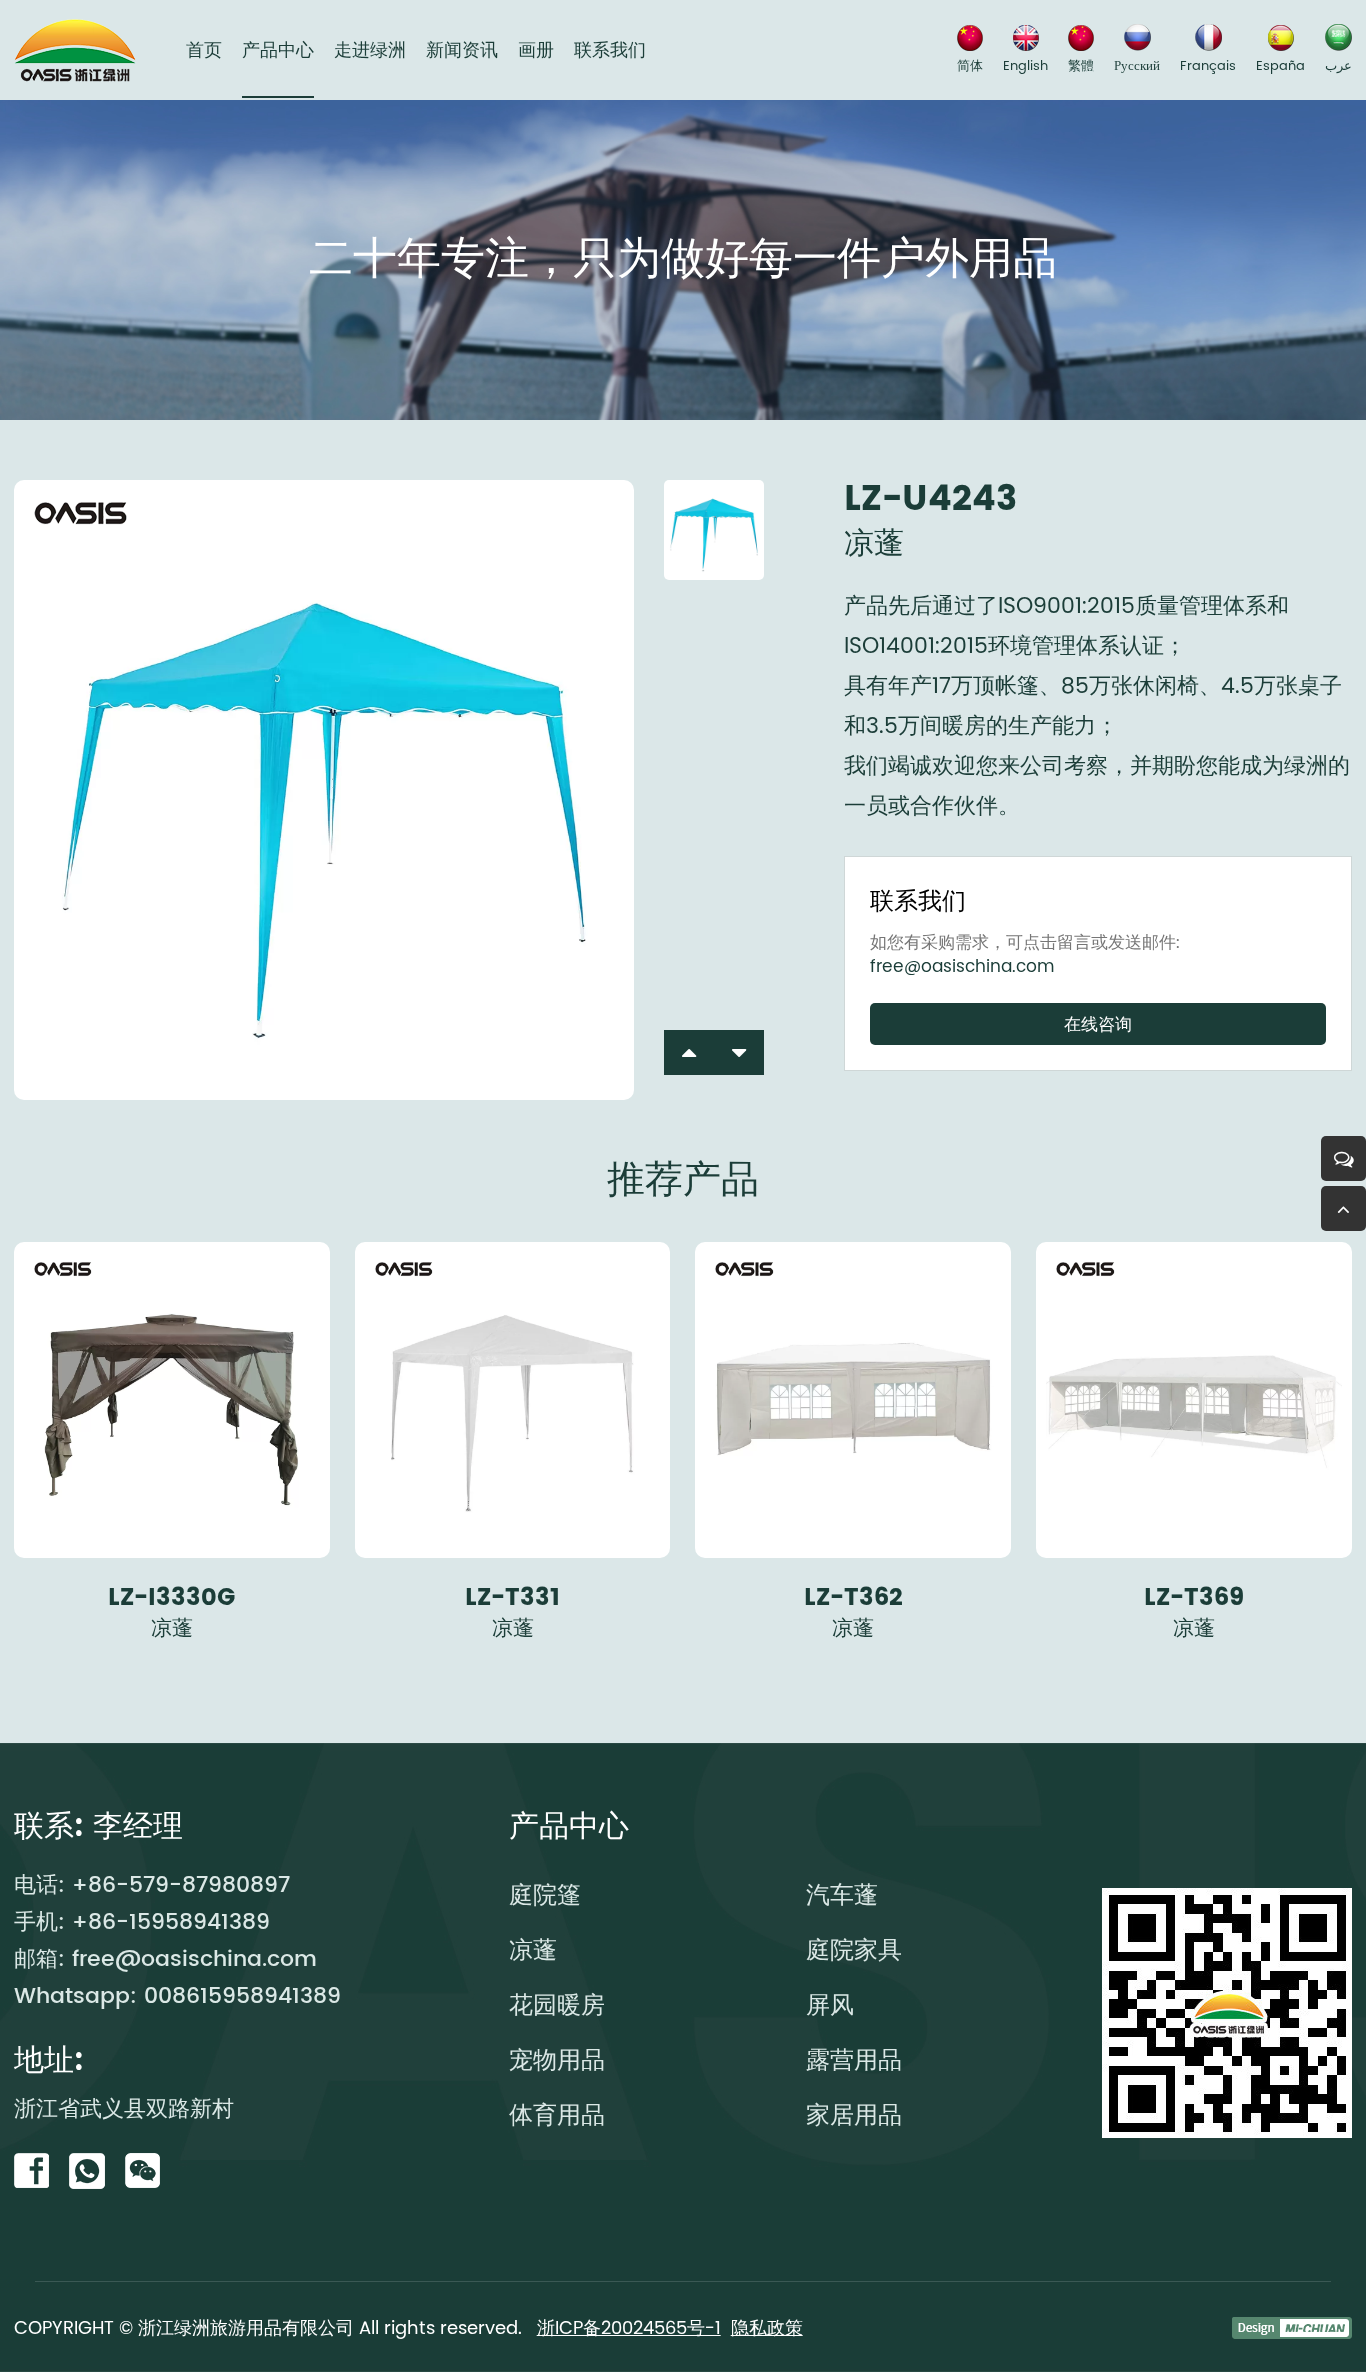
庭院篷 (545, 1894)
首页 (204, 50)
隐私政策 (767, 2327)
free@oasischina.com (962, 966)
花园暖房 (557, 2004)
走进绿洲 (370, 50)
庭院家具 (854, 1949)
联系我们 (610, 50)
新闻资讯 (462, 50)
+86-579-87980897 (181, 1885)
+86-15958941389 (171, 1922)
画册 (536, 50)
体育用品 (557, 2114)
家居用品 (854, 2114)
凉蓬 (533, 1949)
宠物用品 (557, 2059)
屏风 (830, 2004)
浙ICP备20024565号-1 (629, 2327)
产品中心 (278, 50)
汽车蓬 (842, 1894)
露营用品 (854, 2059)
